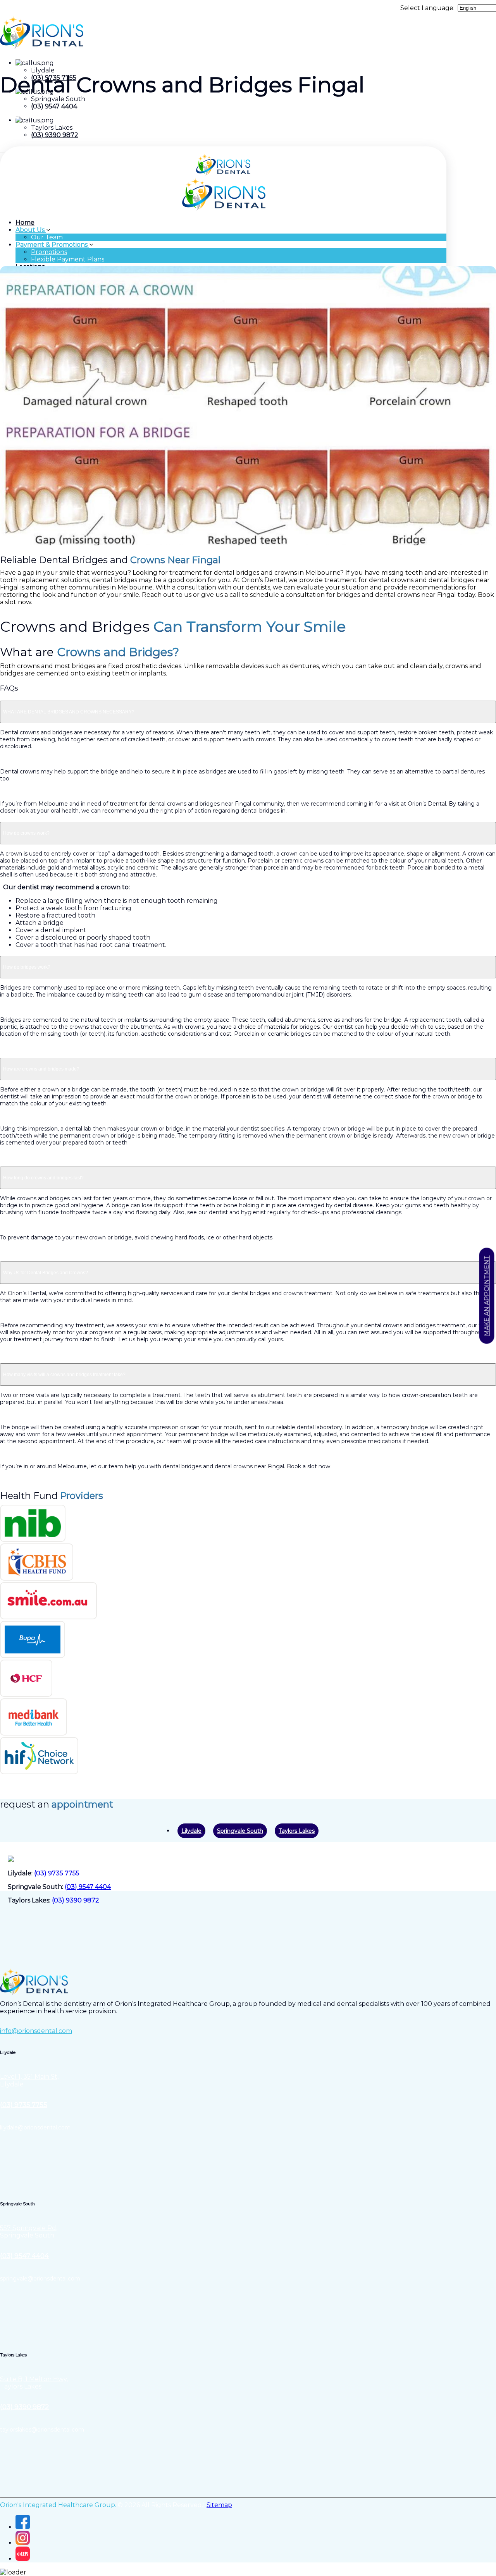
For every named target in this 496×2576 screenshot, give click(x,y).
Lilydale (191, 1831)
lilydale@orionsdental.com (35, 2127)
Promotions (49, 252)
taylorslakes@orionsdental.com (42, 2430)
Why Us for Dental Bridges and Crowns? (46, 1273)
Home (25, 223)
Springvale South (240, 1831)
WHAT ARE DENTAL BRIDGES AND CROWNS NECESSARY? (69, 712)
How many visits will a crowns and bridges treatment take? (64, 1375)
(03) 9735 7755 (57, 1873)
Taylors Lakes (297, 1831)
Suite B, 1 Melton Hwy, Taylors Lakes (34, 2383)
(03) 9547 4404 (54, 106)
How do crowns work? (26, 833)
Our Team (47, 237)
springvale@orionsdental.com (40, 2279)
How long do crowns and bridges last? (43, 1178)
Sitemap (219, 2505)
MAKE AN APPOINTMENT (487, 1296)
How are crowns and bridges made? (41, 1069)
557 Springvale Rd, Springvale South (29, 2232)
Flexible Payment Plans (68, 259)
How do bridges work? (27, 967)
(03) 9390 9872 (55, 135)
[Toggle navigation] (2, 152)
